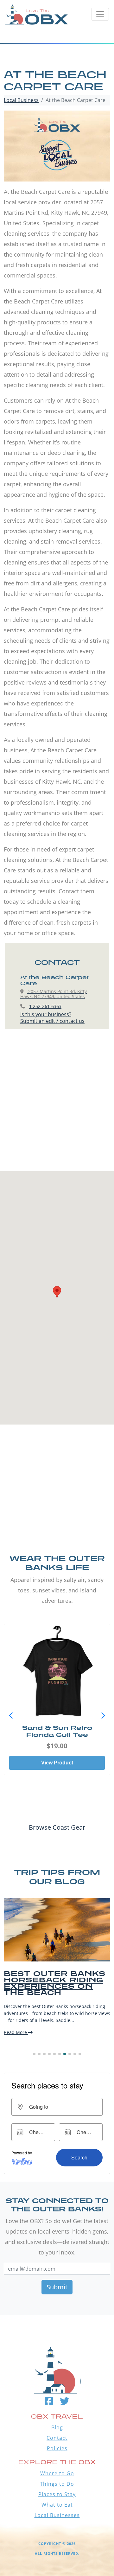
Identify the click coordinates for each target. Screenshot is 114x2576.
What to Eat (57, 2505)
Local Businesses (57, 2515)
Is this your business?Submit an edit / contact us (52, 1018)
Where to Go (57, 2473)
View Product (57, 1763)
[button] (103, 1716)
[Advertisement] (57, 1106)
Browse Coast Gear (57, 1827)
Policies (57, 2448)
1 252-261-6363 (45, 1006)
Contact (57, 2438)
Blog (57, 2427)
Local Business (21, 100)
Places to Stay (57, 2494)
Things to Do (57, 2484)
